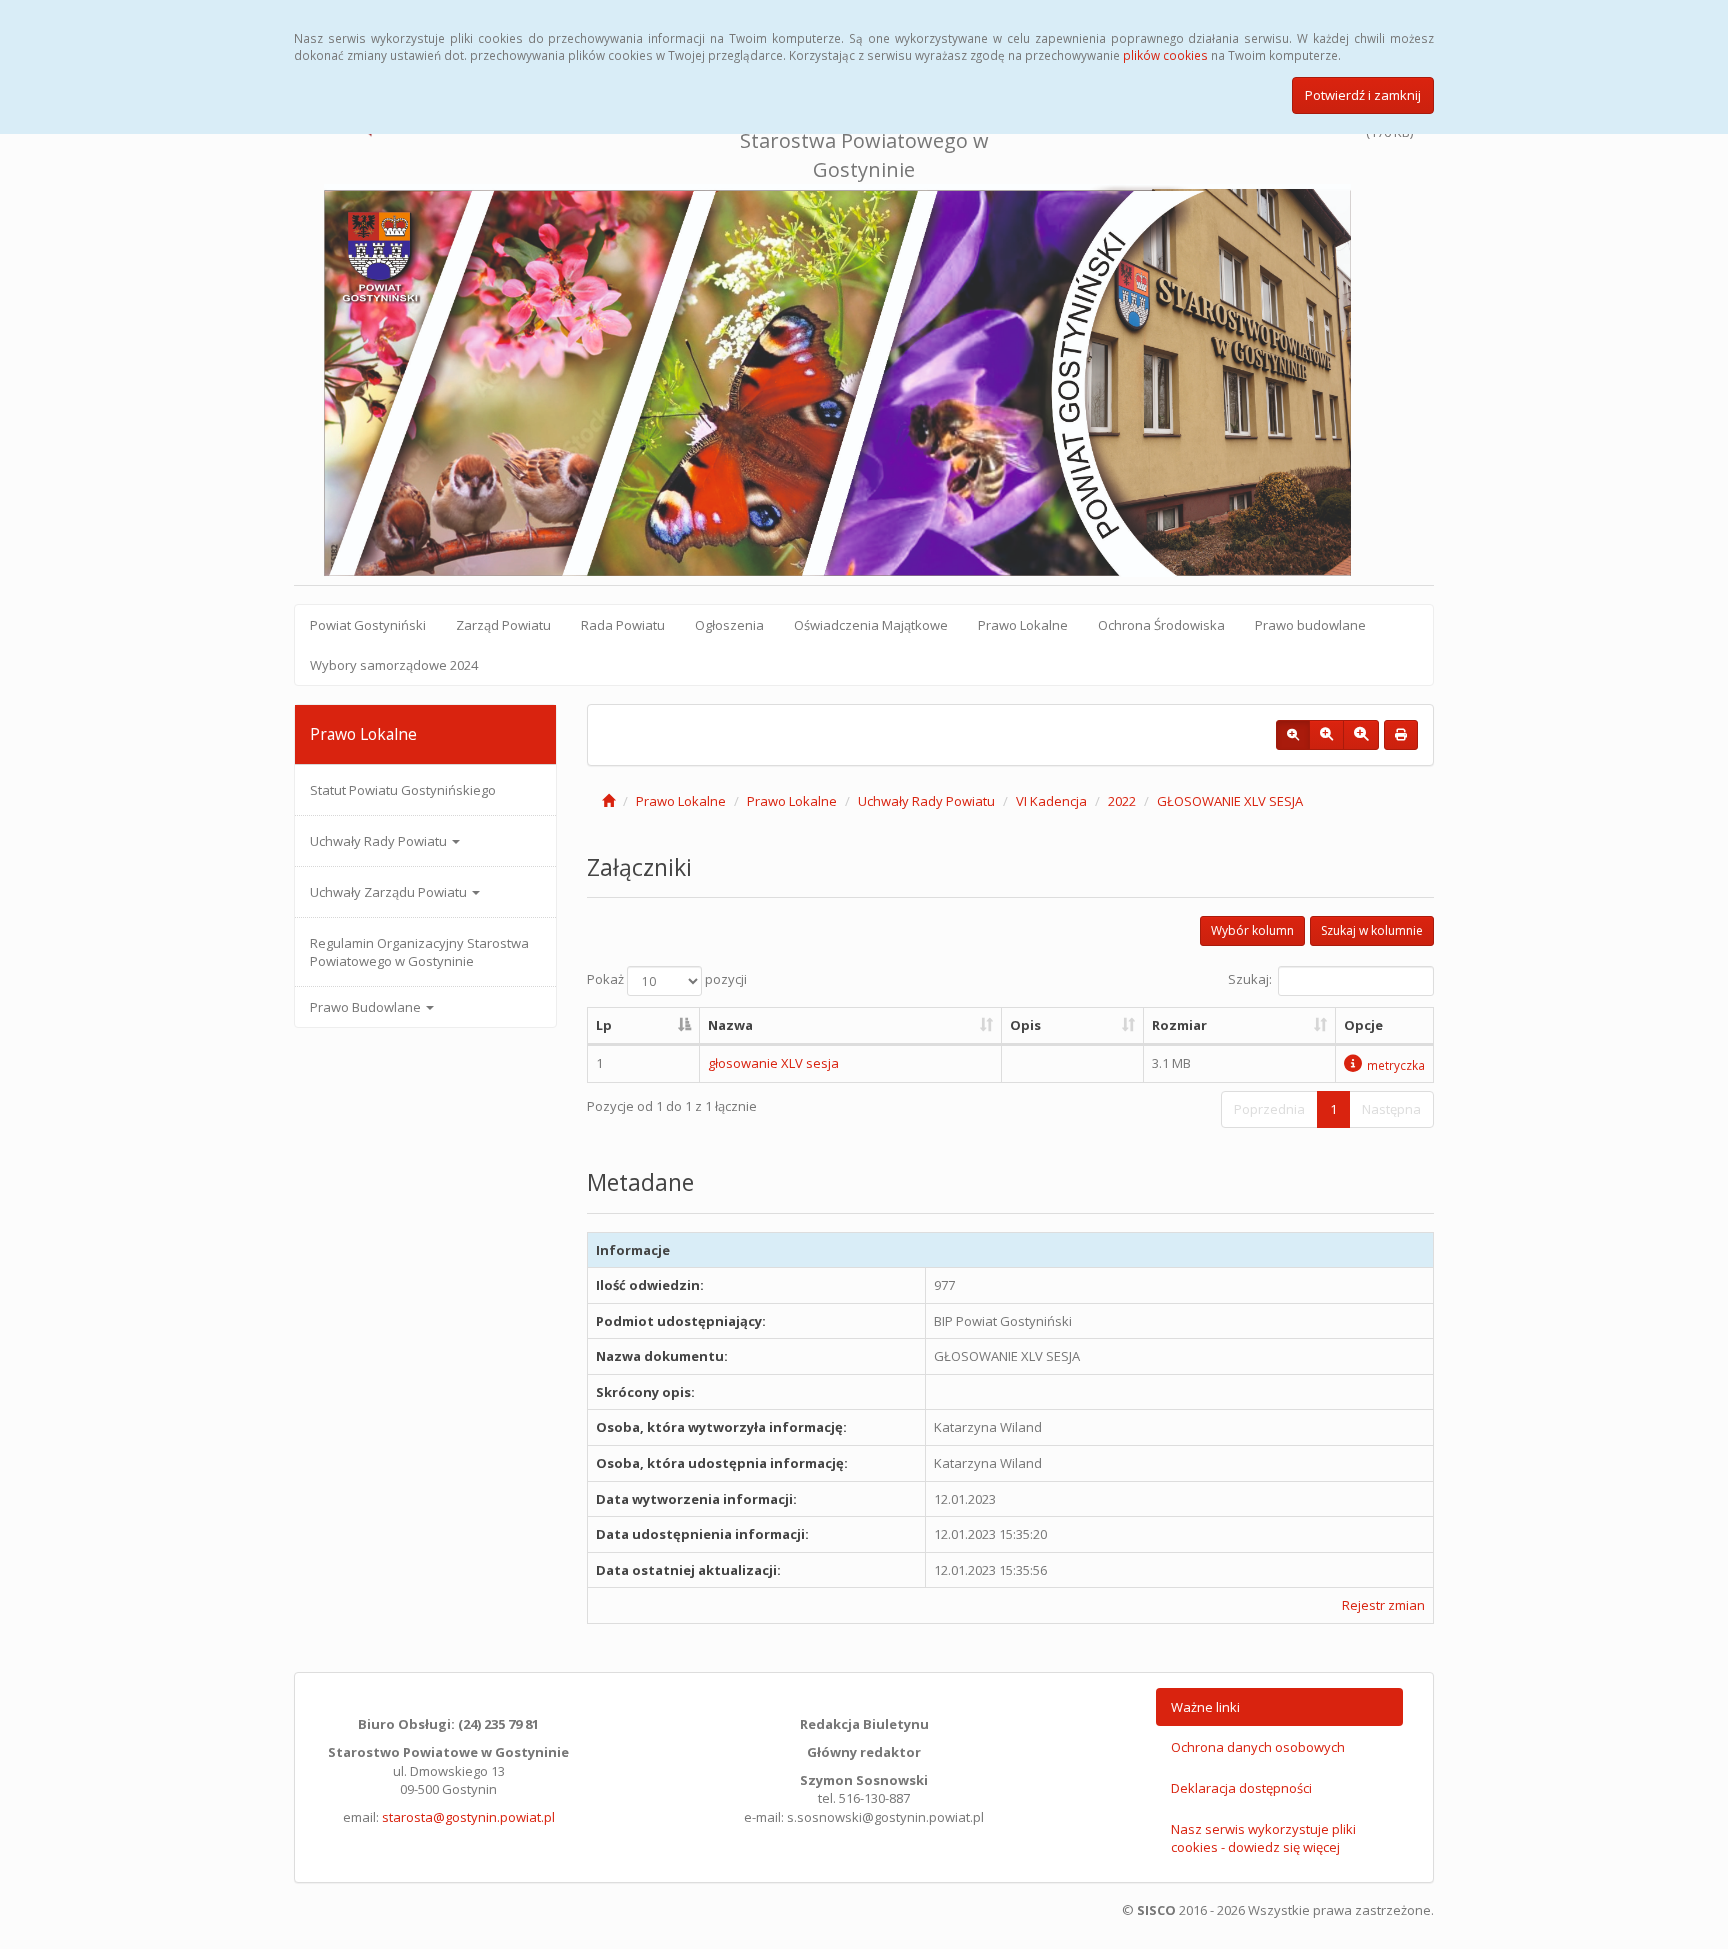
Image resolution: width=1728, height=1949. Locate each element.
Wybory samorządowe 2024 (394, 665)
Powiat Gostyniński (368, 625)
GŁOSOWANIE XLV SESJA (1230, 801)
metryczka (1396, 1065)
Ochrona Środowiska (1161, 625)
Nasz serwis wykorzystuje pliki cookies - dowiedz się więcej (1263, 1838)
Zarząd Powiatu (503, 625)
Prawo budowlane (1310, 625)
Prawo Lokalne (1023, 625)
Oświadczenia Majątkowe (871, 625)
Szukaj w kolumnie (1372, 930)
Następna (1391, 1109)
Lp (604, 1025)
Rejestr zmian (1383, 1605)
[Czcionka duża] (1361, 735)
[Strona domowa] (608, 801)
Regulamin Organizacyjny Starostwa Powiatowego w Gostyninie (419, 952)
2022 (1122, 801)
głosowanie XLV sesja (773, 1063)
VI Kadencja (1051, 801)
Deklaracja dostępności (1241, 1788)
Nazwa (730, 1025)
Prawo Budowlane (367, 1007)
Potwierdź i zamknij (1363, 95)
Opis (1025, 1025)
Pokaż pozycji (667, 980)
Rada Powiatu (623, 625)
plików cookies (1165, 55)
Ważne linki (1205, 1707)
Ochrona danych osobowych (1258, 1747)
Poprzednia (1269, 1109)
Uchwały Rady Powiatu (380, 841)
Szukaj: (1250, 980)
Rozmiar (1179, 1025)
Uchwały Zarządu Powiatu (390, 892)
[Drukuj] (1401, 735)
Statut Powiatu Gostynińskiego (403, 790)
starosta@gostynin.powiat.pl (468, 1817)
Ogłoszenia (729, 625)
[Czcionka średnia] (1326, 735)
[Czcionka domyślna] (1293, 735)
